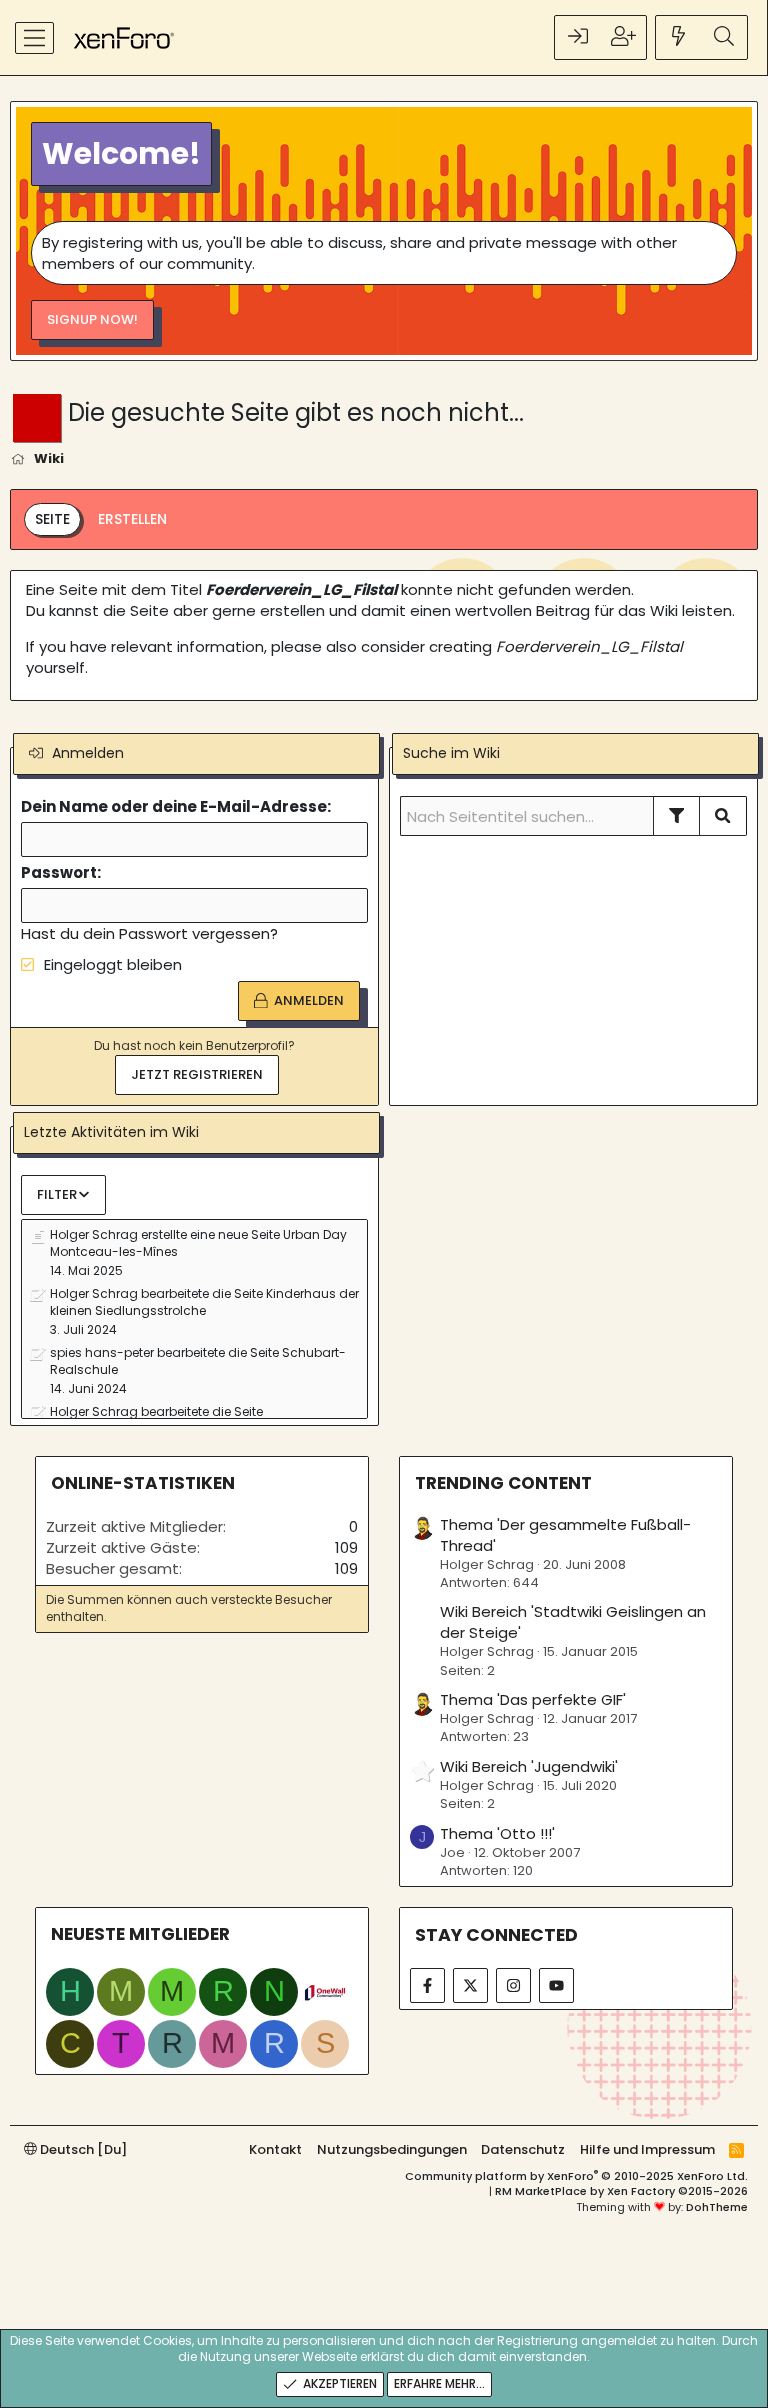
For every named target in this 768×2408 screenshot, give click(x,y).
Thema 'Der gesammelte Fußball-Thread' (565, 1535)
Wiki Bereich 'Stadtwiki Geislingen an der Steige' (573, 1622)
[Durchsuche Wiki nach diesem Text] (723, 816)
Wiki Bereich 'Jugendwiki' (529, 1766)
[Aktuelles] (679, 37)
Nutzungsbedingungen (392, 2149)
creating (556, 646)
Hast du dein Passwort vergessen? (149, 933)
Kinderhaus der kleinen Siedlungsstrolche (204, 1302)
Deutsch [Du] (82, 2149)
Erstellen (132, 519)
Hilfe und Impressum (647, 2149)
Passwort (59, 872)
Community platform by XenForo (576, 2176)
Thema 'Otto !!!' (497, 1833)
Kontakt (275, 2149)
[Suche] (724, 37)
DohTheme (717, 2207)
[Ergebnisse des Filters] (677, 816)
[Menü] (34, 38)
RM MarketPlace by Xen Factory (621, 2191)
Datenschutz (523, 2149)
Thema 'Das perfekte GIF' (533, 1699)
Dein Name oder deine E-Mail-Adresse (174, 806)
